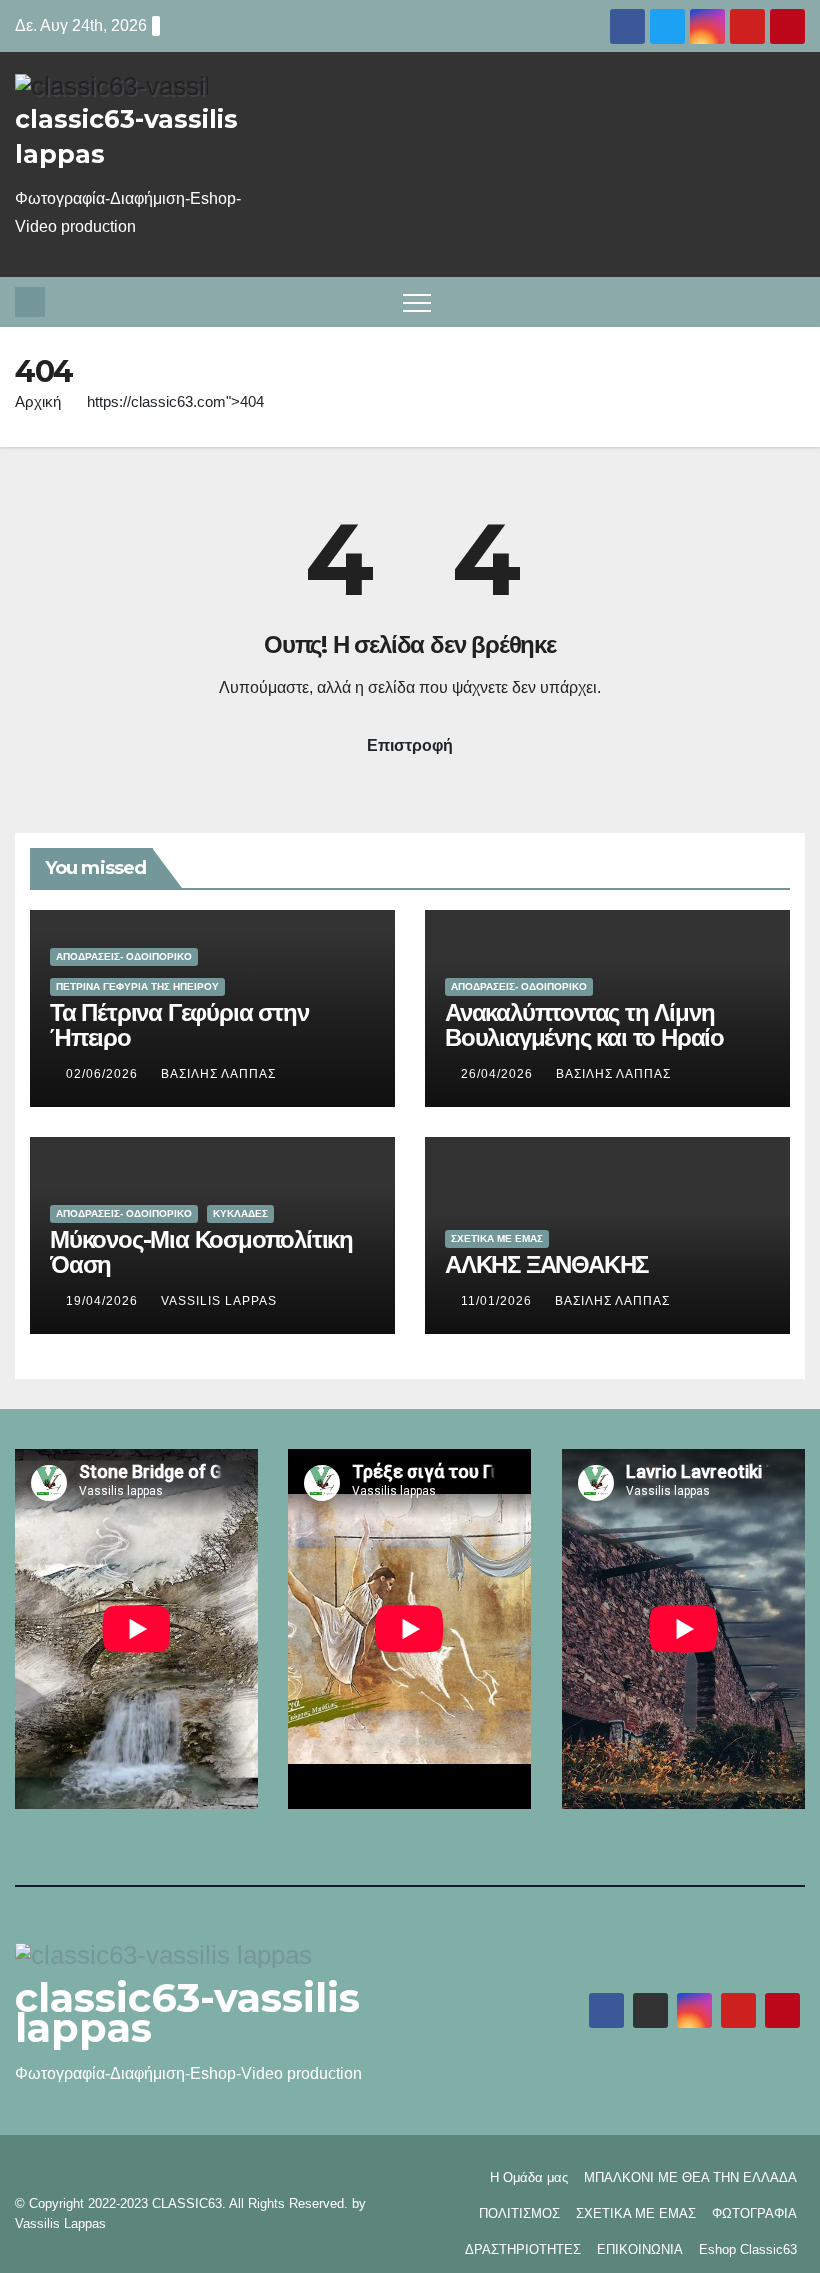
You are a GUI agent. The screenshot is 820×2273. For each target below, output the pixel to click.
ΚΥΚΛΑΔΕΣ (240, 1213)
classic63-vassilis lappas (187, 2012)
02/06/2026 (104, 1074)
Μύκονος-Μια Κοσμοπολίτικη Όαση (201, 1252)
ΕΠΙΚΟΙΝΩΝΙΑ (640, 2249)
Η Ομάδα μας (529, 2177)
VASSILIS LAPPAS (219, 1301)
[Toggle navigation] (417, 302)
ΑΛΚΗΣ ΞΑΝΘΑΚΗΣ (546, 1264)
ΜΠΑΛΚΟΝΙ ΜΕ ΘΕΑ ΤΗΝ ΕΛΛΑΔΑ (690, 2177)
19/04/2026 (104, 1301)
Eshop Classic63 (748, 2249)
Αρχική (38, 401)
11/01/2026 (498, 1301)
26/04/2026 (499, 1074)
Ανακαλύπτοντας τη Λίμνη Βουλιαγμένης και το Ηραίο (584, 1025)
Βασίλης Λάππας (218, 1074)
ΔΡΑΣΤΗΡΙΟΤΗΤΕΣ (523, 2249)
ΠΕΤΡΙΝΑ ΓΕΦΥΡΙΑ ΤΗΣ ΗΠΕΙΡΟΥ (137, 986)
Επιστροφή (410, 745)
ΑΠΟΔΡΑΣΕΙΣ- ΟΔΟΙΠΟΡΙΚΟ (124, 956)
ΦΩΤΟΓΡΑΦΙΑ (754, 2213)
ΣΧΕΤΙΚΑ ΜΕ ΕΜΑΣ (497, 1238)
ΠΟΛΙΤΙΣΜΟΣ (519, 2213)
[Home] (30, 302)
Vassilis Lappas (60, 2223)
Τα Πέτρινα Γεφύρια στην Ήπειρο (179, 1025)
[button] (794, 301)
